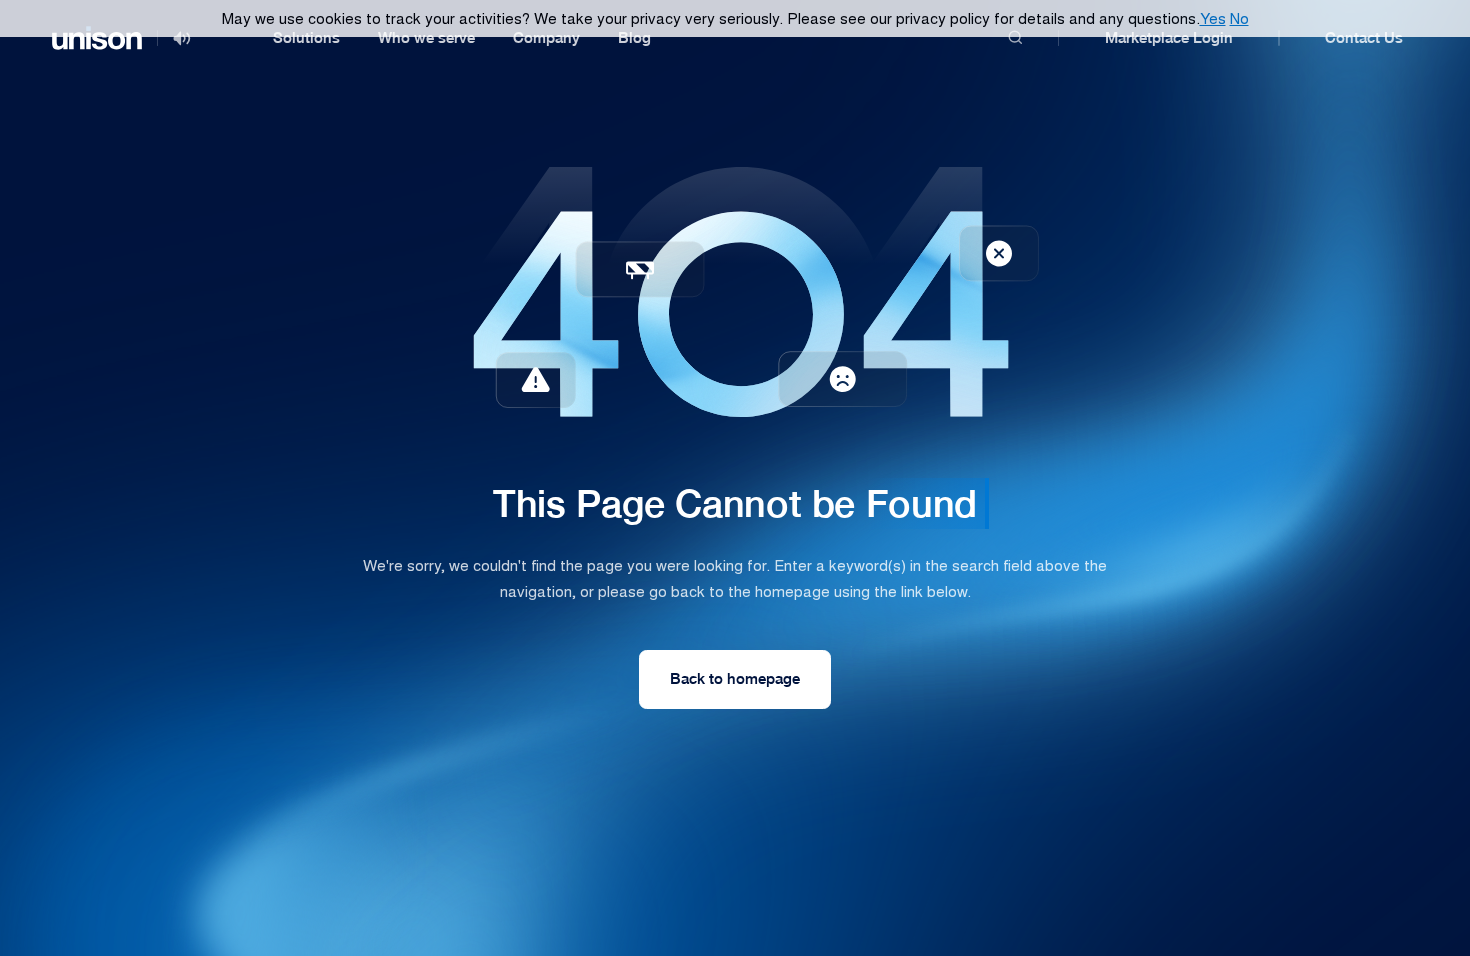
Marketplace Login (1169, 38)
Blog (634, 38)
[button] (306, 38)
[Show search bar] (1015, 38)
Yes (1213, 17)
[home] (97, 38)
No (1239, 17)
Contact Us (1364, 38)
